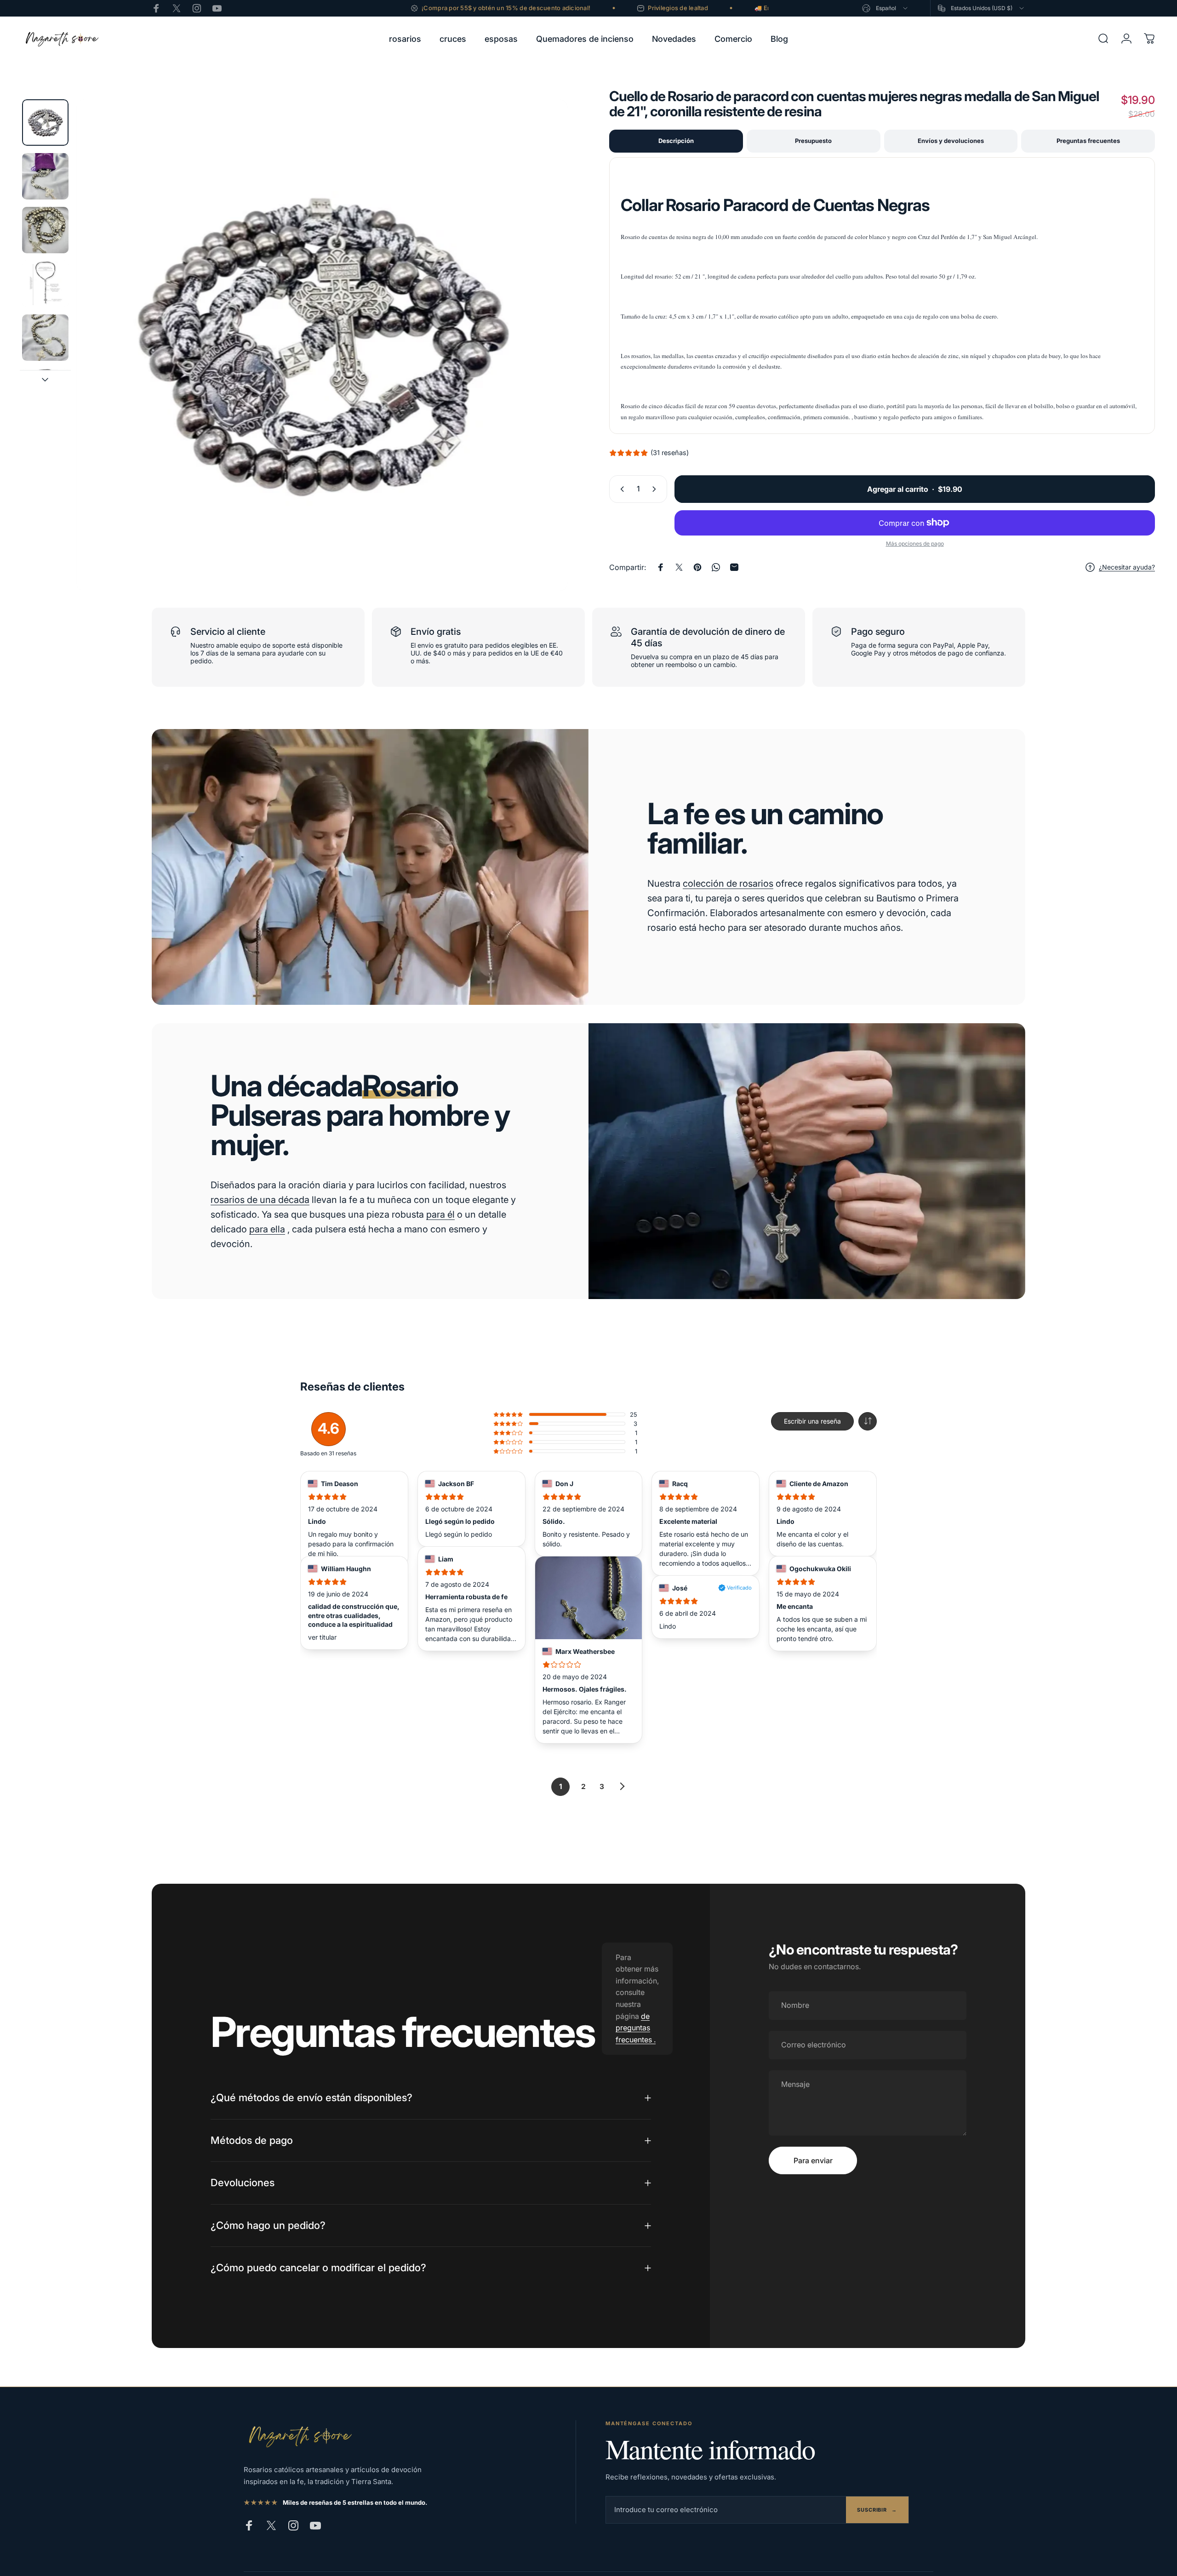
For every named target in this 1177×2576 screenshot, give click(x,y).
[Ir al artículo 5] (45, 338)
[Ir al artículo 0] (45, 123)
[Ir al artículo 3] (45, 230)
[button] (868, 1421)
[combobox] (886, 8)
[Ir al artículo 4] (45, 284)
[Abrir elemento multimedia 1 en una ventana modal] (322, 345)
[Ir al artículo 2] (45, 176)
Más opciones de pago (915, 544)
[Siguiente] (544, 367)
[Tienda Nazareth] (299, 2436)
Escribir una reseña (812, 1421)
